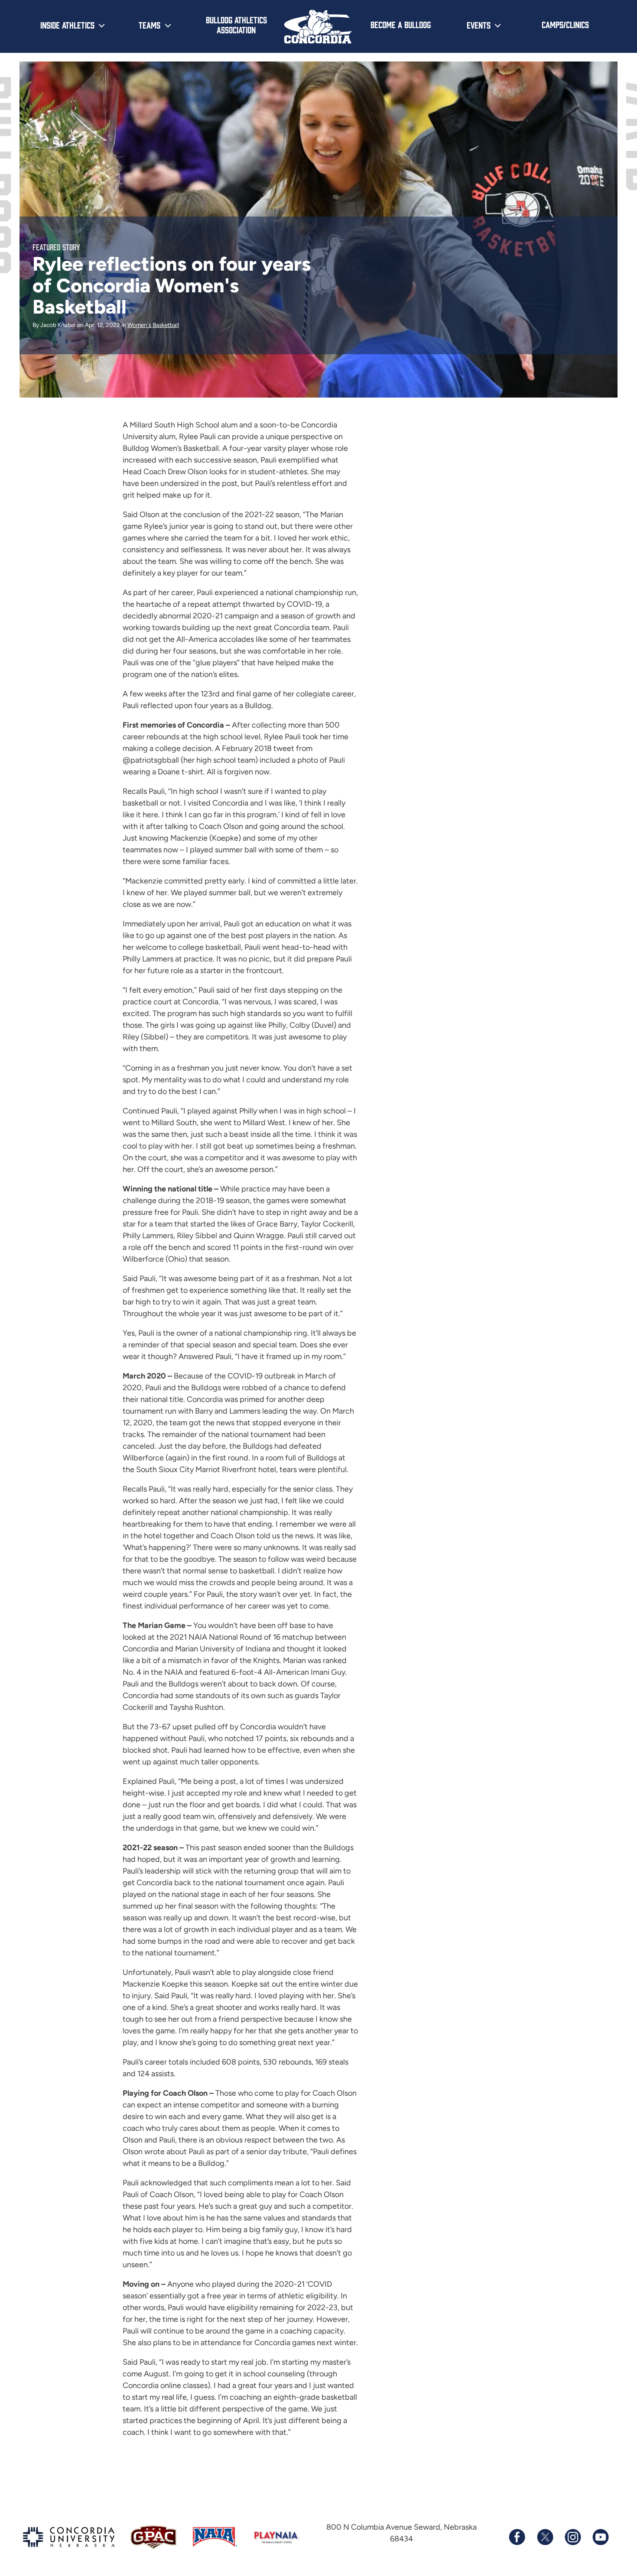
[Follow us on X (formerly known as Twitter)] (545, 2537)
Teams (149, 25)
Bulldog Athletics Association (236, 24)
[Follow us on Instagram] (572, 2537)
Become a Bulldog (401, 24)
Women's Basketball (153, 325)
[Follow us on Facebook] (517, 2537)
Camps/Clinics (565, 24)
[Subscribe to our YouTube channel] (600, 2537)
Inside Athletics (67, 25)
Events (479, 25)
